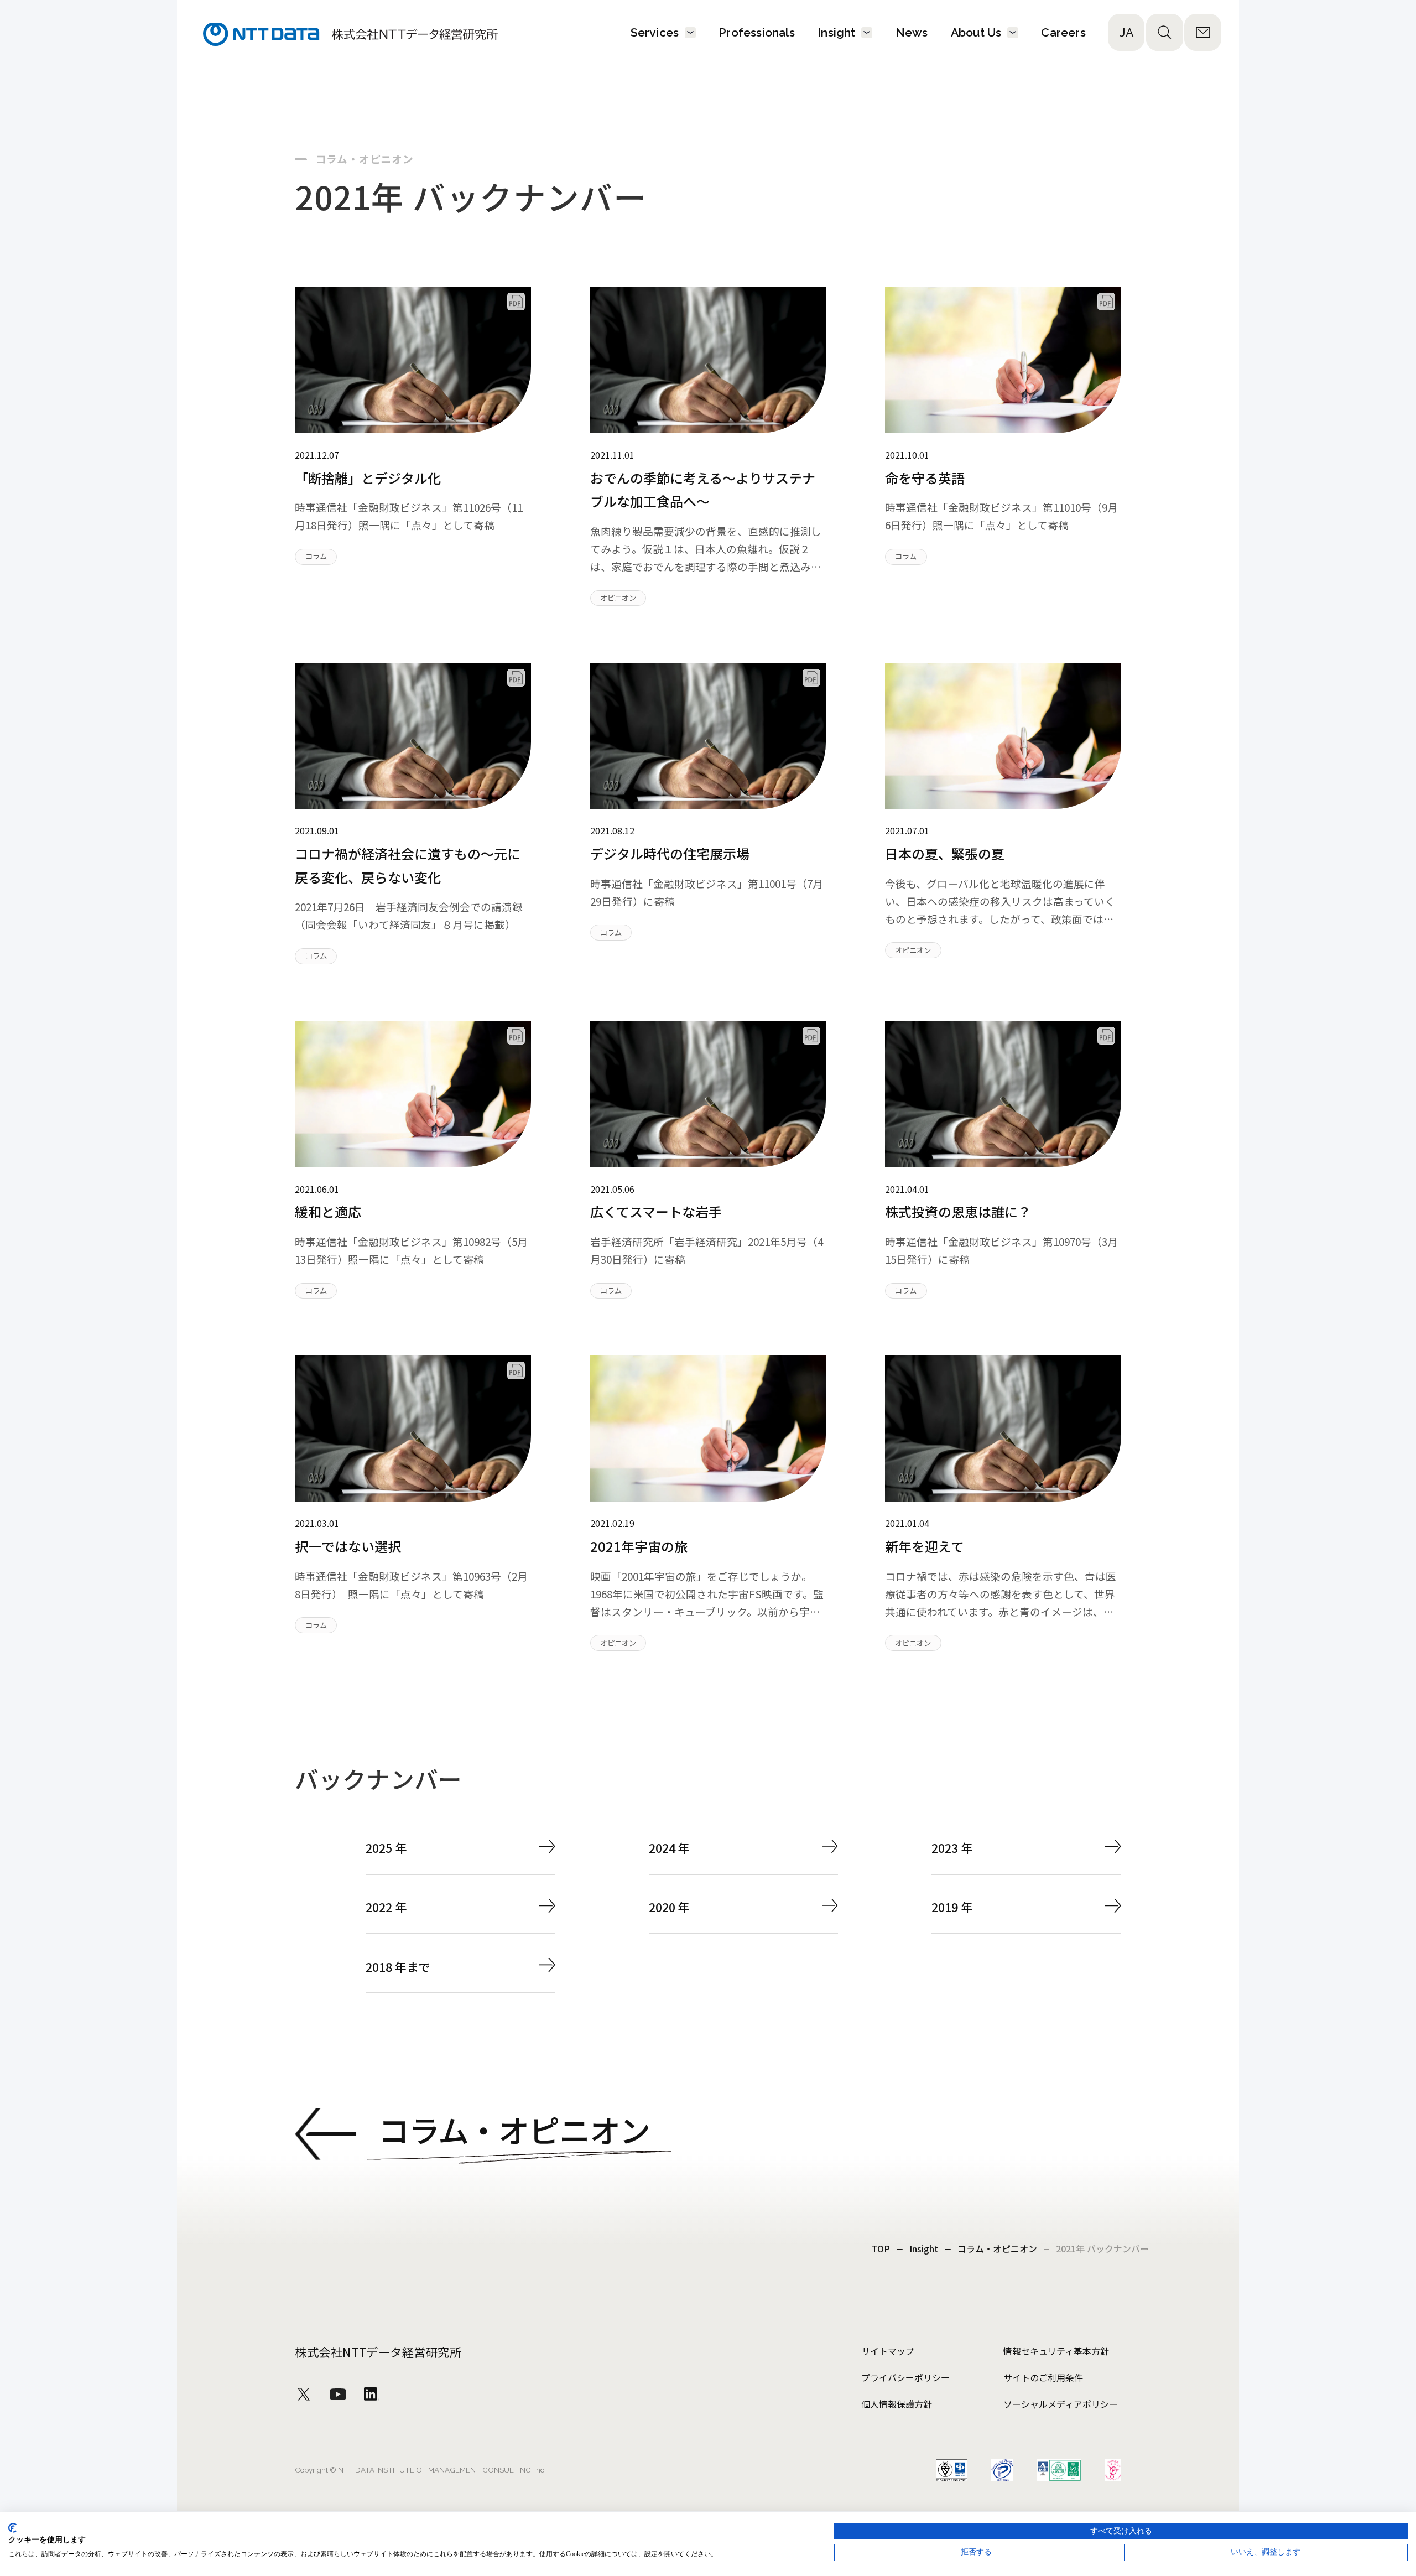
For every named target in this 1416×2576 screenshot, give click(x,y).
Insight (924, 2250)
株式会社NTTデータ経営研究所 (378, 2352)
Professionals (757, 32)
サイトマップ (888, 2351)
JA (1126, 32)
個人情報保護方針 (897, 2404)
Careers (1063, 32)
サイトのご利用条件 (1043, 2377)
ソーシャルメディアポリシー (1061, 2404)
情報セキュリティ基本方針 (1056, 2351)
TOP (881, 2250)
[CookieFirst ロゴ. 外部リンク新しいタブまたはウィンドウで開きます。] (12, 2528)
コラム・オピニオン (997, 2250)
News (912, 32)
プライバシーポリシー (905, 2377)
